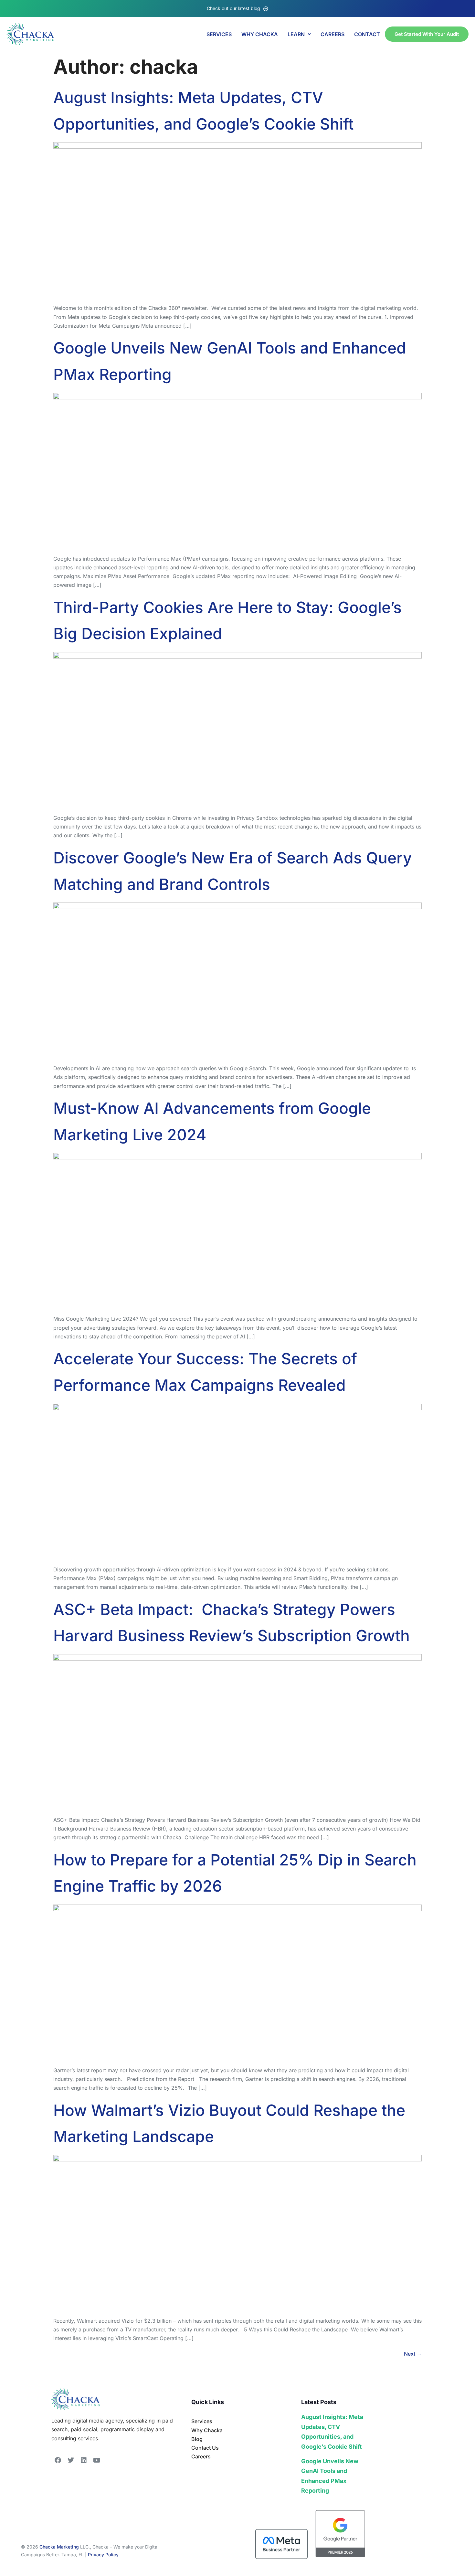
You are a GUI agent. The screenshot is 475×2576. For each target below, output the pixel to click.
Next (413, 2354)
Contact (367, 34)
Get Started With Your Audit (427, 34)
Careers (201, 2456)
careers (332, 34)
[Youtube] (97, 2460)
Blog (197, 2439)
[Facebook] (58, 2460)
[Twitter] (71, 2460)
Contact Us (205, 2448)
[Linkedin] (84, 2460)
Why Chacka (207, 2430)
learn (296, 34)
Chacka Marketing (59, 2547)
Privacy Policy (103, 2555)
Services (219, 34)
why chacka (260, 34)
